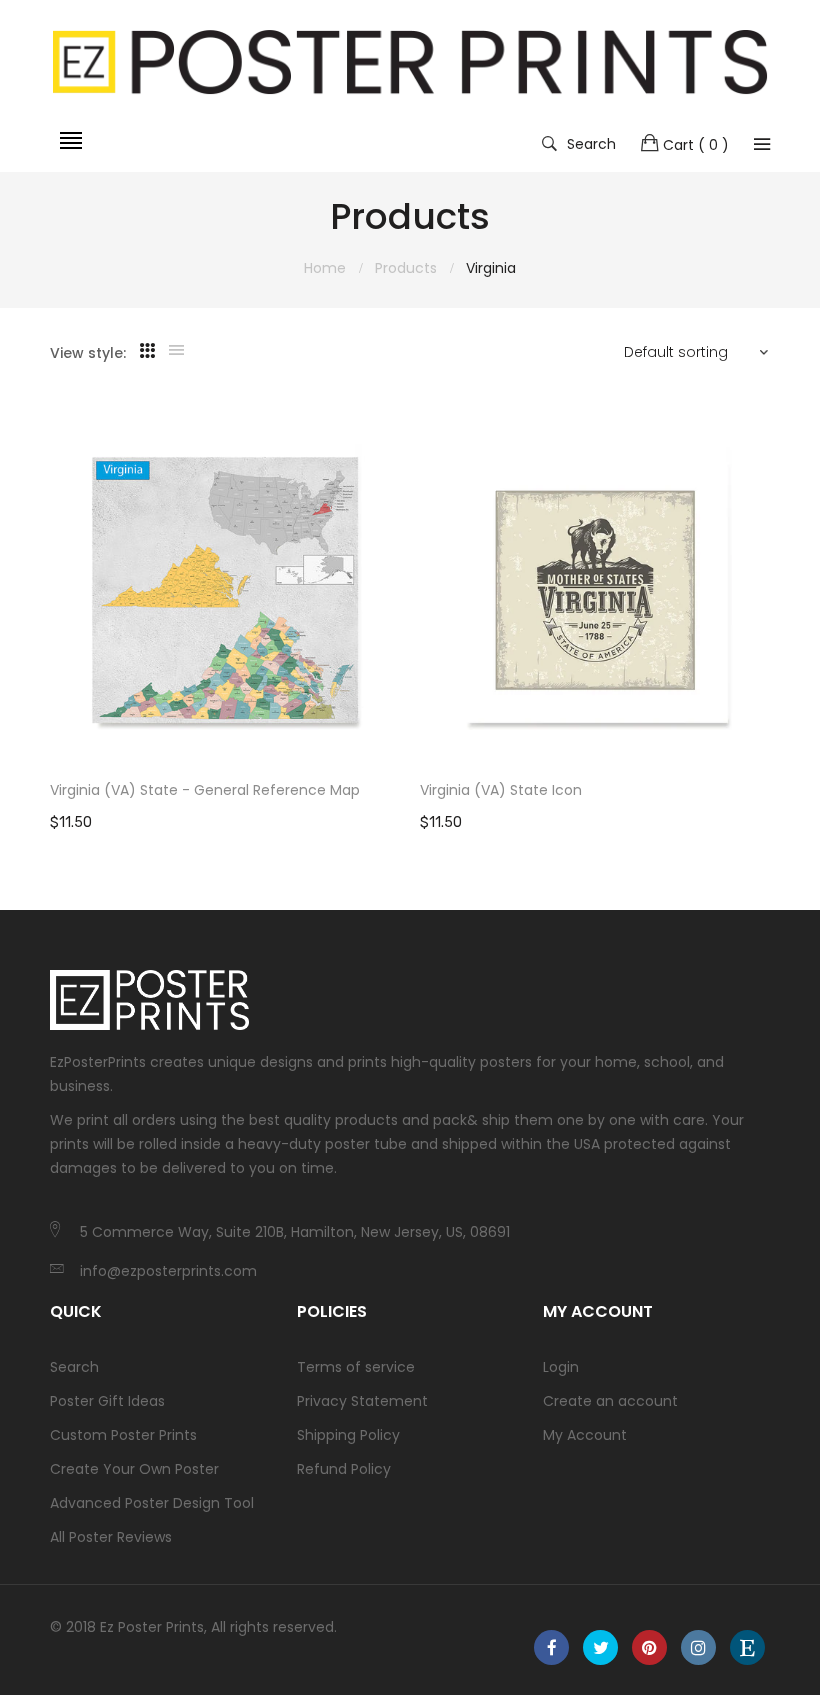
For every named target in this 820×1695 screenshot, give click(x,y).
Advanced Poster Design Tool (152, 1503)
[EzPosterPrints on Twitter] (600, 1647)
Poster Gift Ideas (107, 1401)
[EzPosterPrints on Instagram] (698, 1647)
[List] (176, 351)
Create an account (610, 1401)
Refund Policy (344, 1469)
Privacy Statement (362, 1401)
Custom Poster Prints (123, 1435)
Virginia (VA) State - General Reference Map (205, 790)
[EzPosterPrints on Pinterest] (649, 1647)
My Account (585, 1435)
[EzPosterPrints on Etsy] (747, 1647)
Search (591, 143)
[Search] (762, 144)
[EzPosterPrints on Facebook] (551, 1647)
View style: (88, 353)
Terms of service (356, 1367)
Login (561, 1367)
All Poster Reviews (111, 1537)
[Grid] (147, 351)
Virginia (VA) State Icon (501, 790)
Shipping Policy (348, 1435)
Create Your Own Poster (134, 1469)
